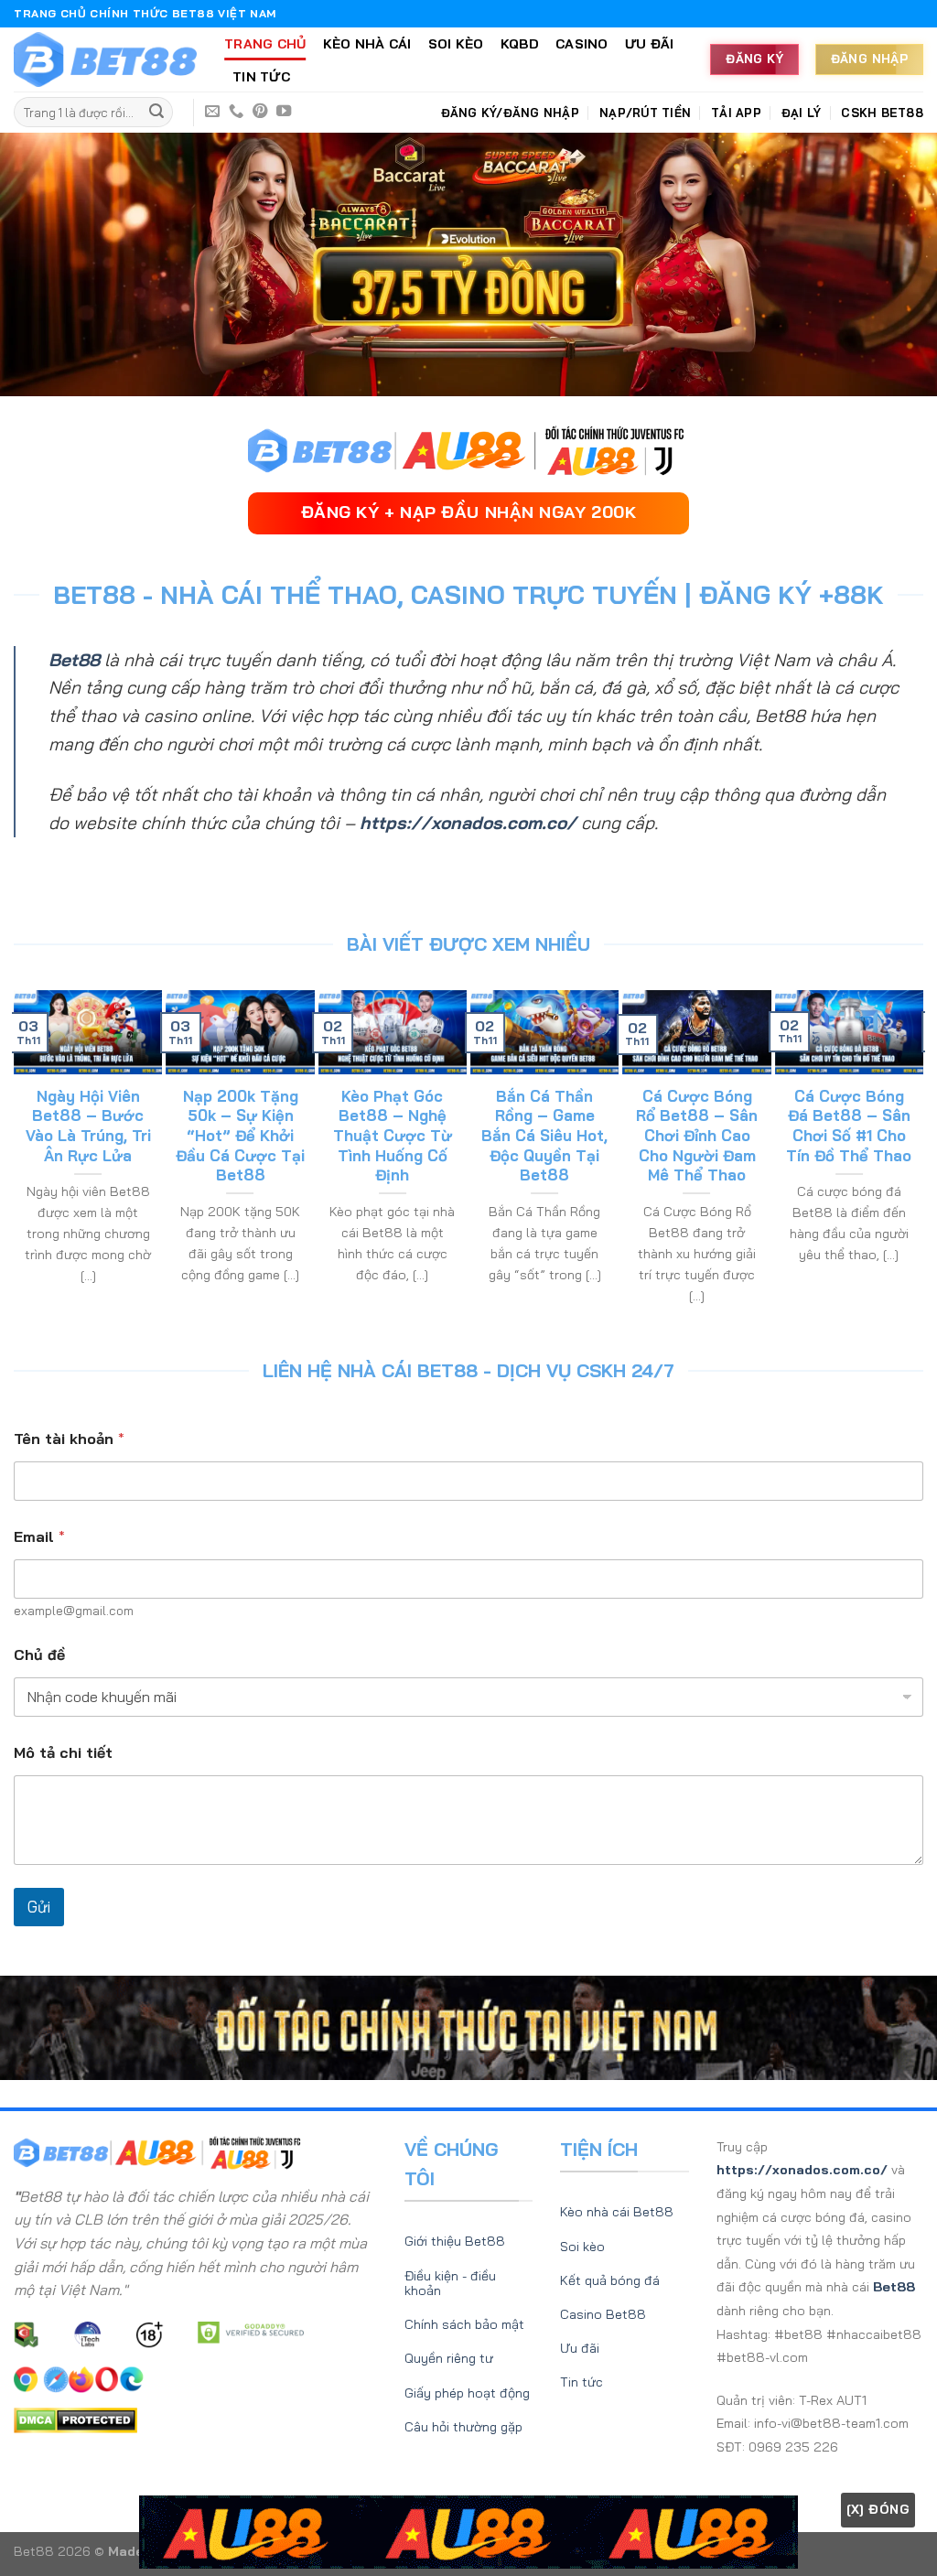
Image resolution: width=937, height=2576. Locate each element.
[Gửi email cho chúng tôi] (212, 112)
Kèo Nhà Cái (367, 44)
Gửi (39, 1907)
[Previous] (22, 1158)
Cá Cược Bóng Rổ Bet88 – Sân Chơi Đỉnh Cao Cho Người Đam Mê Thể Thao (697, 1135)
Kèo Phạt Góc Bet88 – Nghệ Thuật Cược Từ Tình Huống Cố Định (393, 1135)
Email (39, 1537)
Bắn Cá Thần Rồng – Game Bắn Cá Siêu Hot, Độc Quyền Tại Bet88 (544, 1135)
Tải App (736, 113)
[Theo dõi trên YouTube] (284, 112)
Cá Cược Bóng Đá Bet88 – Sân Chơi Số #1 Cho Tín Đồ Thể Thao (849, 1126)
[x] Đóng (878, 2509)
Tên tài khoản (69, 1439)
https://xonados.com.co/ (468, 823)
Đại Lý (802, 113)
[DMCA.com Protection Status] (75, 2419)
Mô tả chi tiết (63, 1753)
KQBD (520, 44)
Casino (582, 44)
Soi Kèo (456, 44)
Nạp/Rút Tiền (645, 113)
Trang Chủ (265, 44)
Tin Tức (261, 77)
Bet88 (74, 660)
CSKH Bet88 (882, 113)
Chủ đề (39, 1655)
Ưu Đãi (650, 44)
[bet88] (105, 60)
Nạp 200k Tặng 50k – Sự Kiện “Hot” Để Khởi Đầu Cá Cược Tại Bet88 (240, 1135)
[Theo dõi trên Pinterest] (260, 112)
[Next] (915, 1158)
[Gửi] (156, 113)
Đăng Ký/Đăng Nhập (510, 113)
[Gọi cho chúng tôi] (236, 112)
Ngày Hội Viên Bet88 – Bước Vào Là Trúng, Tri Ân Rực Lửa (88, 1126)
